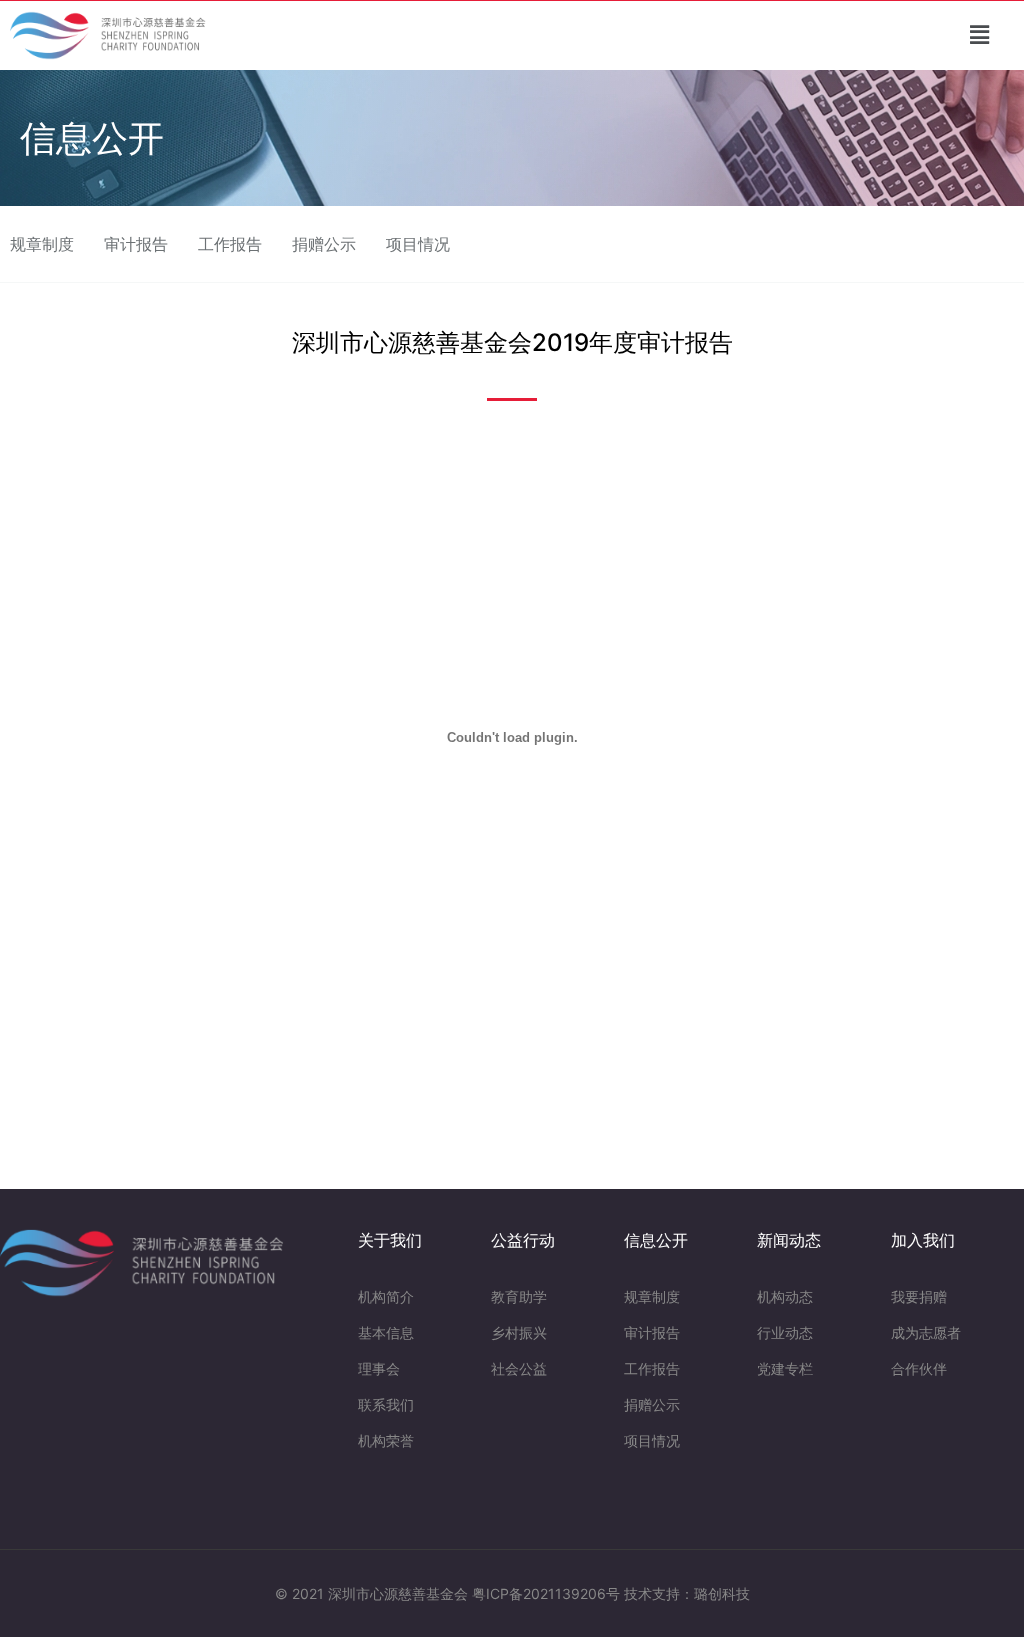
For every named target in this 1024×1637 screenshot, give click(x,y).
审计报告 (136, 244)
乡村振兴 (519, 1332)
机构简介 (386, 1296)
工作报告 (230, 244)
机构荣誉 (386, 1440)
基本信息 (386, 1332)
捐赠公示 (324, 244)
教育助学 (519, 1296)
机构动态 (785, 1296)
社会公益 (519, 1368)
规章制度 (42, 244)
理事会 (379, 1368)
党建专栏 (785, 1368)
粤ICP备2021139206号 (546, 1593)
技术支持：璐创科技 (687, 1593)
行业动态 (785, 1332)
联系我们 (386, 1404)
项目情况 (418, 244)
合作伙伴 (919, 1368)
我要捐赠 (919, 1296)
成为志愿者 (926, 1332)
